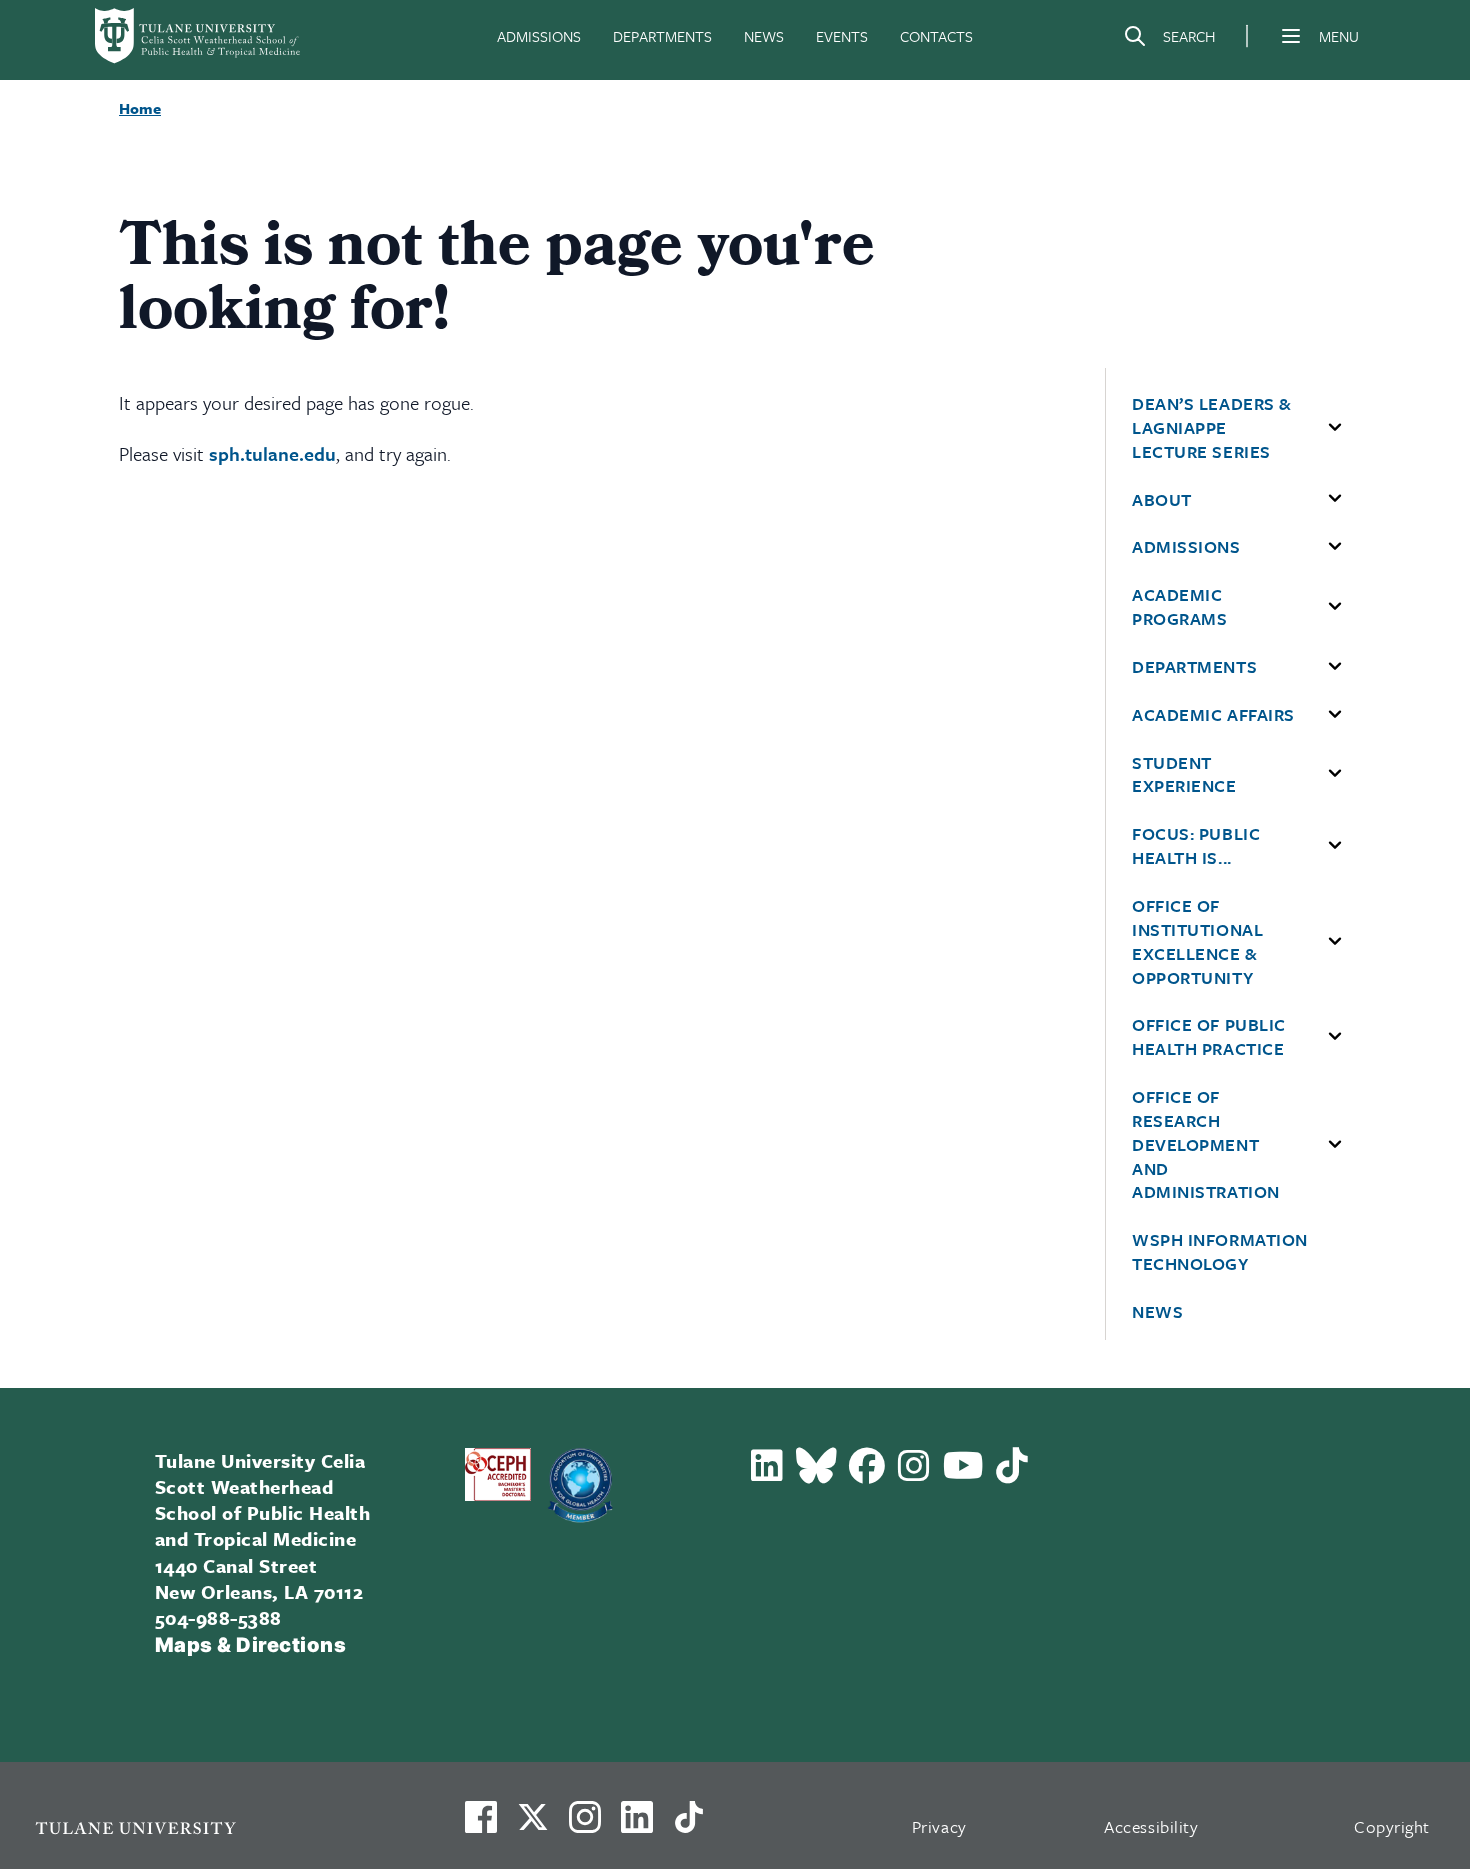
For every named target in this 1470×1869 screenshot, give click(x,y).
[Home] (199, 36)
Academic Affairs (1213, 715)
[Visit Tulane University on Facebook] (481, 1825)
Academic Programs (1179, 607)
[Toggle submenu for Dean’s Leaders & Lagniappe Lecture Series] (1335, 428)
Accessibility (1151, 1826)
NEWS (764, 36)
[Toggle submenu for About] (1335, 499)
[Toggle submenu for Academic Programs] (1335, 607)
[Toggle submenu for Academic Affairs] (1335, 715)
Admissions (1186, 547)
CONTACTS (936, 36)
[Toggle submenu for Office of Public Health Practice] (1335, 1037)
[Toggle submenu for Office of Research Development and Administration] (1335, 1145)
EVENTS (842, 36)
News (1157, 1312)
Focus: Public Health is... (1196, 846)
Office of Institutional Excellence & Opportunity (1197, 941)
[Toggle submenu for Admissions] (1335, 547)
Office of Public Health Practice (1209, 1037)
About (1162, 500)
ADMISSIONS (539, 36)
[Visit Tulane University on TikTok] (689, 1825)
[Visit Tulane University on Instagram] (585, 1825)
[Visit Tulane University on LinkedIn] (637, 1825)
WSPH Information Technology (1220, 1252)
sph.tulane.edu (272, 453)
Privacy (939, 1826)
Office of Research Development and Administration (1206, 1144)
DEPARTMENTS (662, 36)
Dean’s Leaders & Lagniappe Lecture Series (1212, 428)
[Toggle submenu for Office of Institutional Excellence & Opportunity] (1335, 942)
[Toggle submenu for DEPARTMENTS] (1335, 667)
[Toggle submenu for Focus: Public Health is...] (1335, 846)
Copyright (1392, 1826)
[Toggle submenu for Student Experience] (1335, 774)
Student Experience (1184, 775)
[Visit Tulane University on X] (533, 1825)
